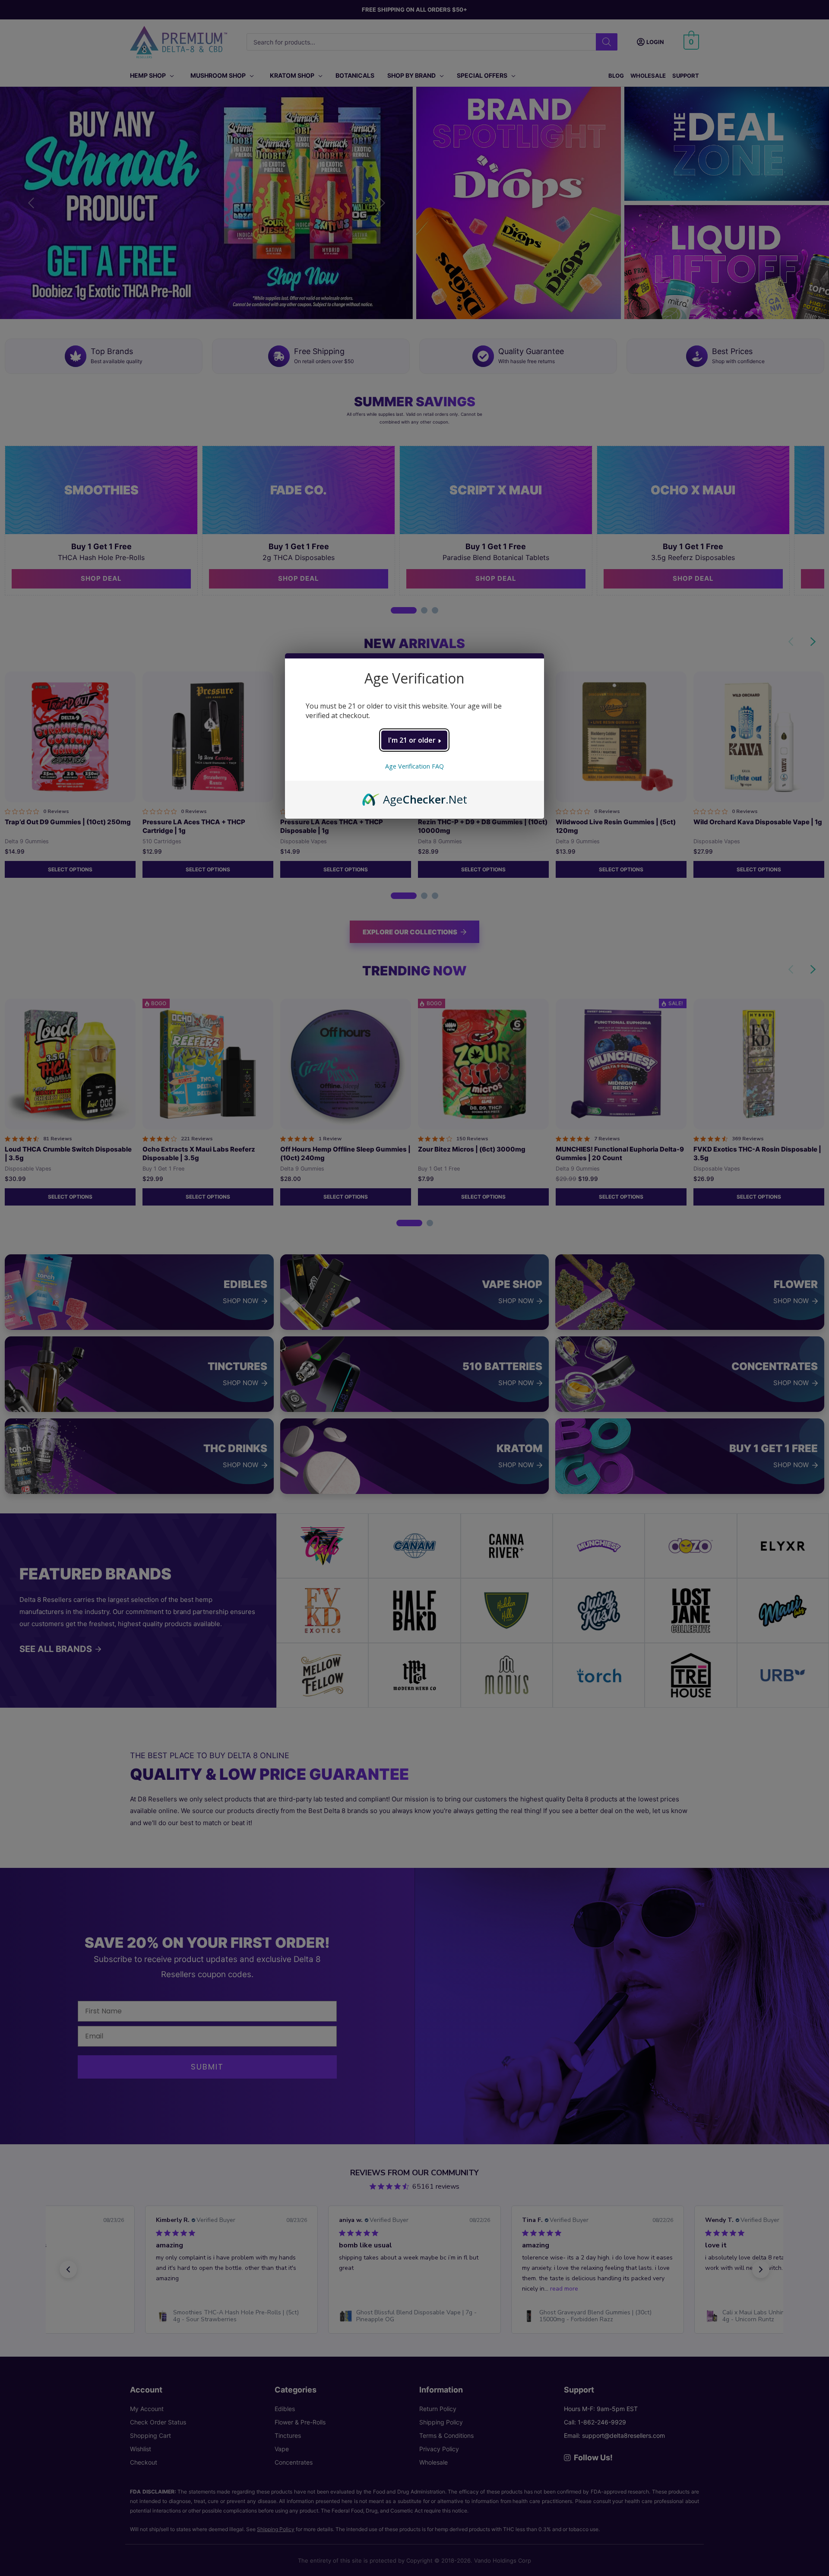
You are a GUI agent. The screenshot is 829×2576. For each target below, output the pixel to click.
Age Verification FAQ (414, 766)
